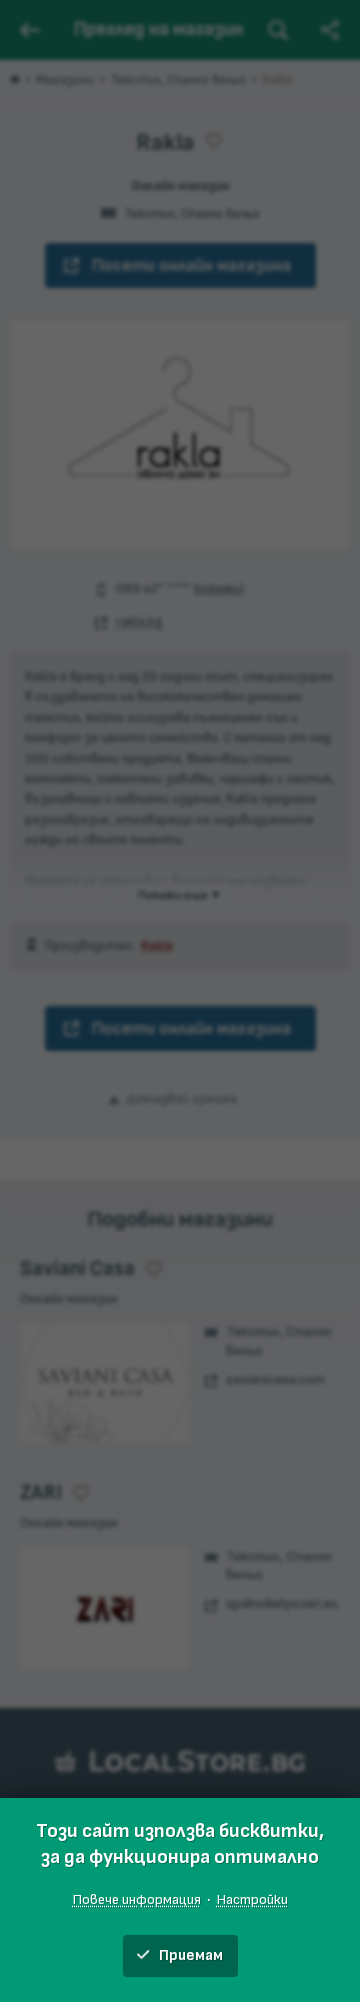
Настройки (252, 1899)
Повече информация (137, 1899)
